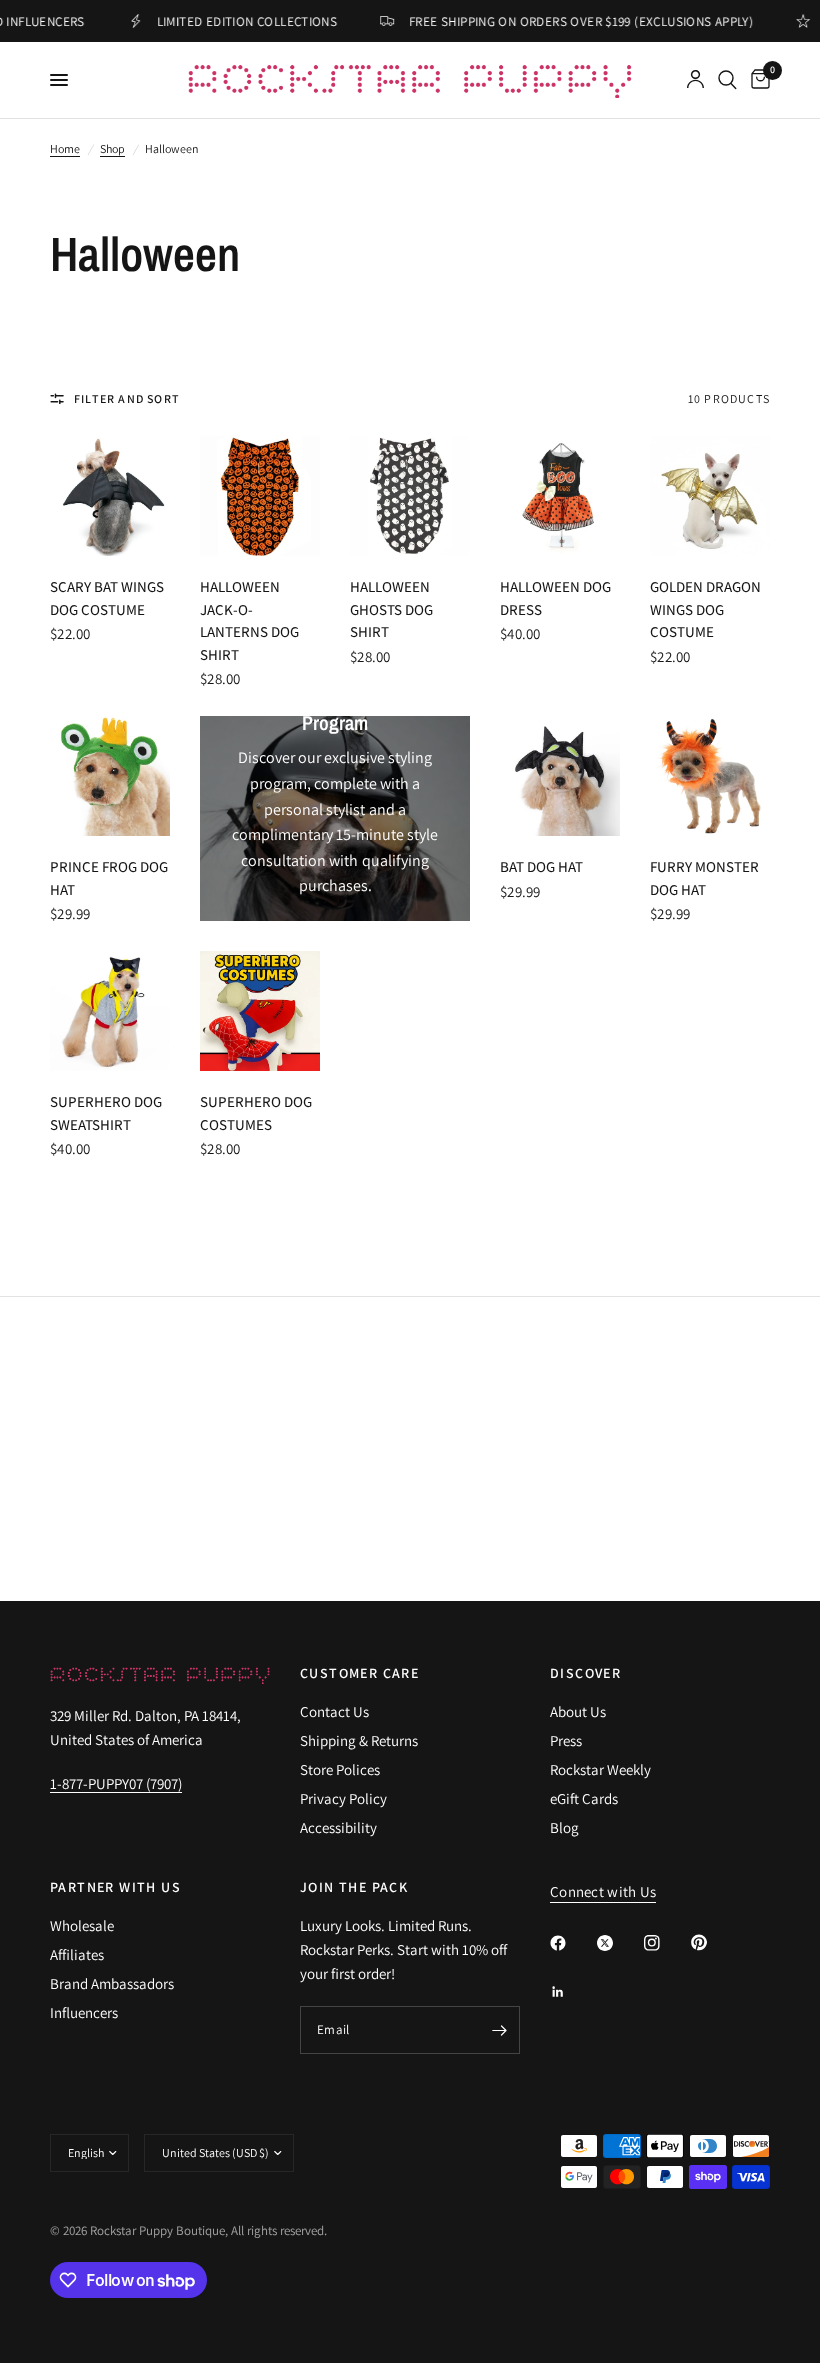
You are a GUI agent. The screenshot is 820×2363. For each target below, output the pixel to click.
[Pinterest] (713, 1942)
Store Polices (340, 1769)
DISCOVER (585, 1673)
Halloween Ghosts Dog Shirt (391, 609)
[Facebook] (572, 1943)
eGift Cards (584, 1798)
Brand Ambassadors (112, 1983)
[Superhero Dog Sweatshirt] (110, 1011)
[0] (757, 80)
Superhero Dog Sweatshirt (106, 1113)
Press (566, 1740)
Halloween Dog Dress (555, 598)
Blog (564, 1827)
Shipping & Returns (359, 1740)
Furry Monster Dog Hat (704, 878)
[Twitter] (619, 1943)
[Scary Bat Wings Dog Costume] (110, 496)
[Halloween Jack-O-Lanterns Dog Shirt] (260, 496)
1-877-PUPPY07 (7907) (116, 1783)
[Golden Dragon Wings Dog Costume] (710, 496)
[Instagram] (666, 1943)
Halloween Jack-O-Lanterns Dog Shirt (249, 620)
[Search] (727, 80)
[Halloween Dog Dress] (560, 496)
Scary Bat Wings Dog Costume (107, 598)
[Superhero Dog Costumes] (260, 1011)
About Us (578, 1711)
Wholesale (82, 1925)
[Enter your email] (500, 2030)
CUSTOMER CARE (359, 1673)
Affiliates (77, 1954)
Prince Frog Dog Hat (109, 878)
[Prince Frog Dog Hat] (110, 776)
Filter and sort (127, 398)
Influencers (84, 2012)
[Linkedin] (572, 1992)
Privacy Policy (343, 1798)
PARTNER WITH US (115, 1887)
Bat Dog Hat (541, 866)
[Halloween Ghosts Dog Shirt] (410, 496)
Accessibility (338, 1827)
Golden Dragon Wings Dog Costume (705, 609)
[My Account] (695, 80)
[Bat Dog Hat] (560, 776)
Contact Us (334, 1711)
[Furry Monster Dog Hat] (710, 776)
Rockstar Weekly (600, 1769)
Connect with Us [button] (603, 1891)
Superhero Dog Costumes (256, 1113)
